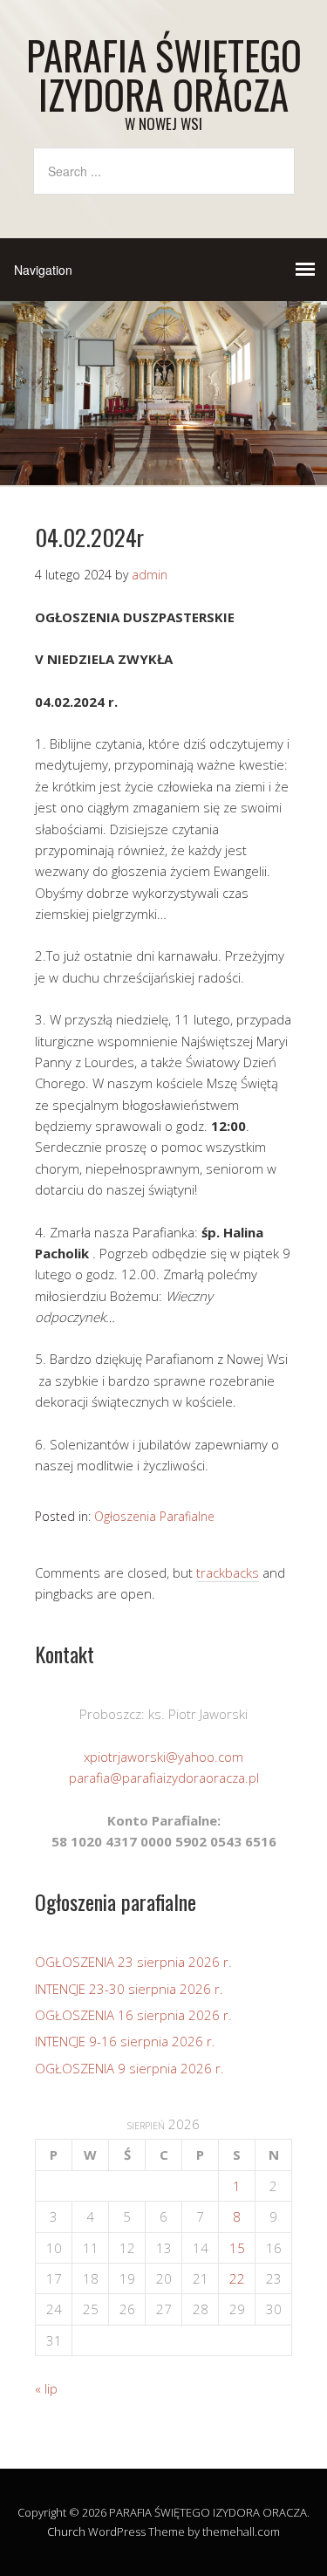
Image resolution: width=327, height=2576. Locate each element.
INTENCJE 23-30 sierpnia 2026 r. (129, 1989)
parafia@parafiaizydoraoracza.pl (164, 1778)
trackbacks (228, 1572)
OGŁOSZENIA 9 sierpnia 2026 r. (129, 2068)
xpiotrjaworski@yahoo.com (163, 1757)
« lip (46, 2388)
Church (66, 2531)
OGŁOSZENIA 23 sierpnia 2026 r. (133, 1962)
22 (237, 2278)
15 (237, 2248)
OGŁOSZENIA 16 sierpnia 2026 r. (133, 2015)
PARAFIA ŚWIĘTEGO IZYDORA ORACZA (164, 74)
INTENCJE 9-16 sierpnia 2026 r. (125, 2041)
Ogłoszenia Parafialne (154, 1516)
